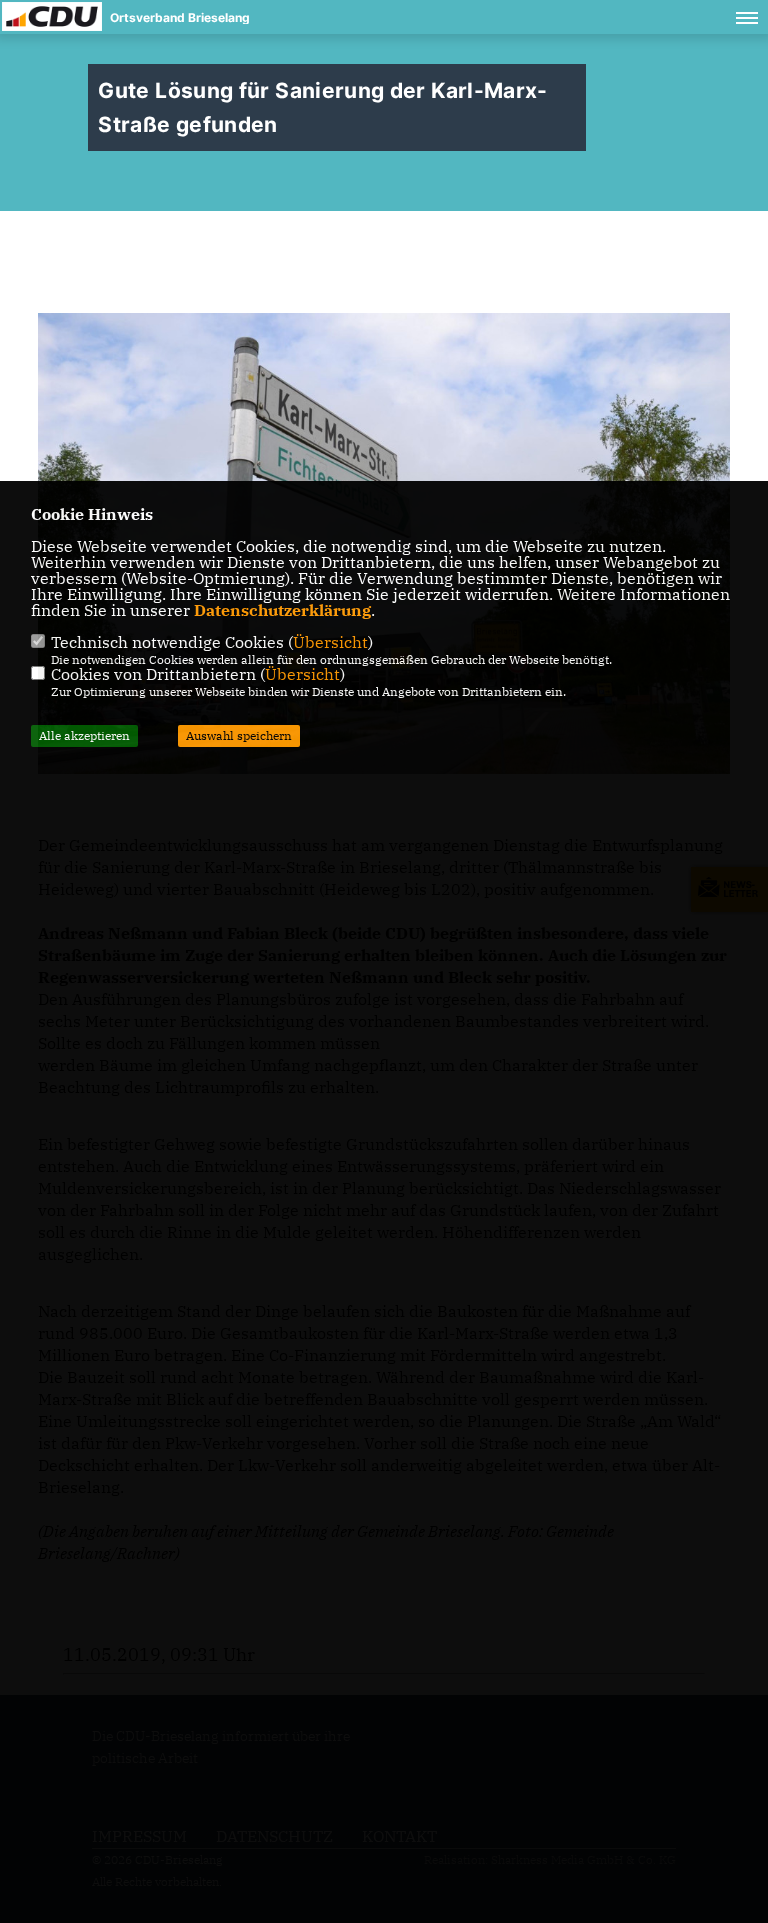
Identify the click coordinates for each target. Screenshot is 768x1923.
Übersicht (330, 642)
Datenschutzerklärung (282, 610)
